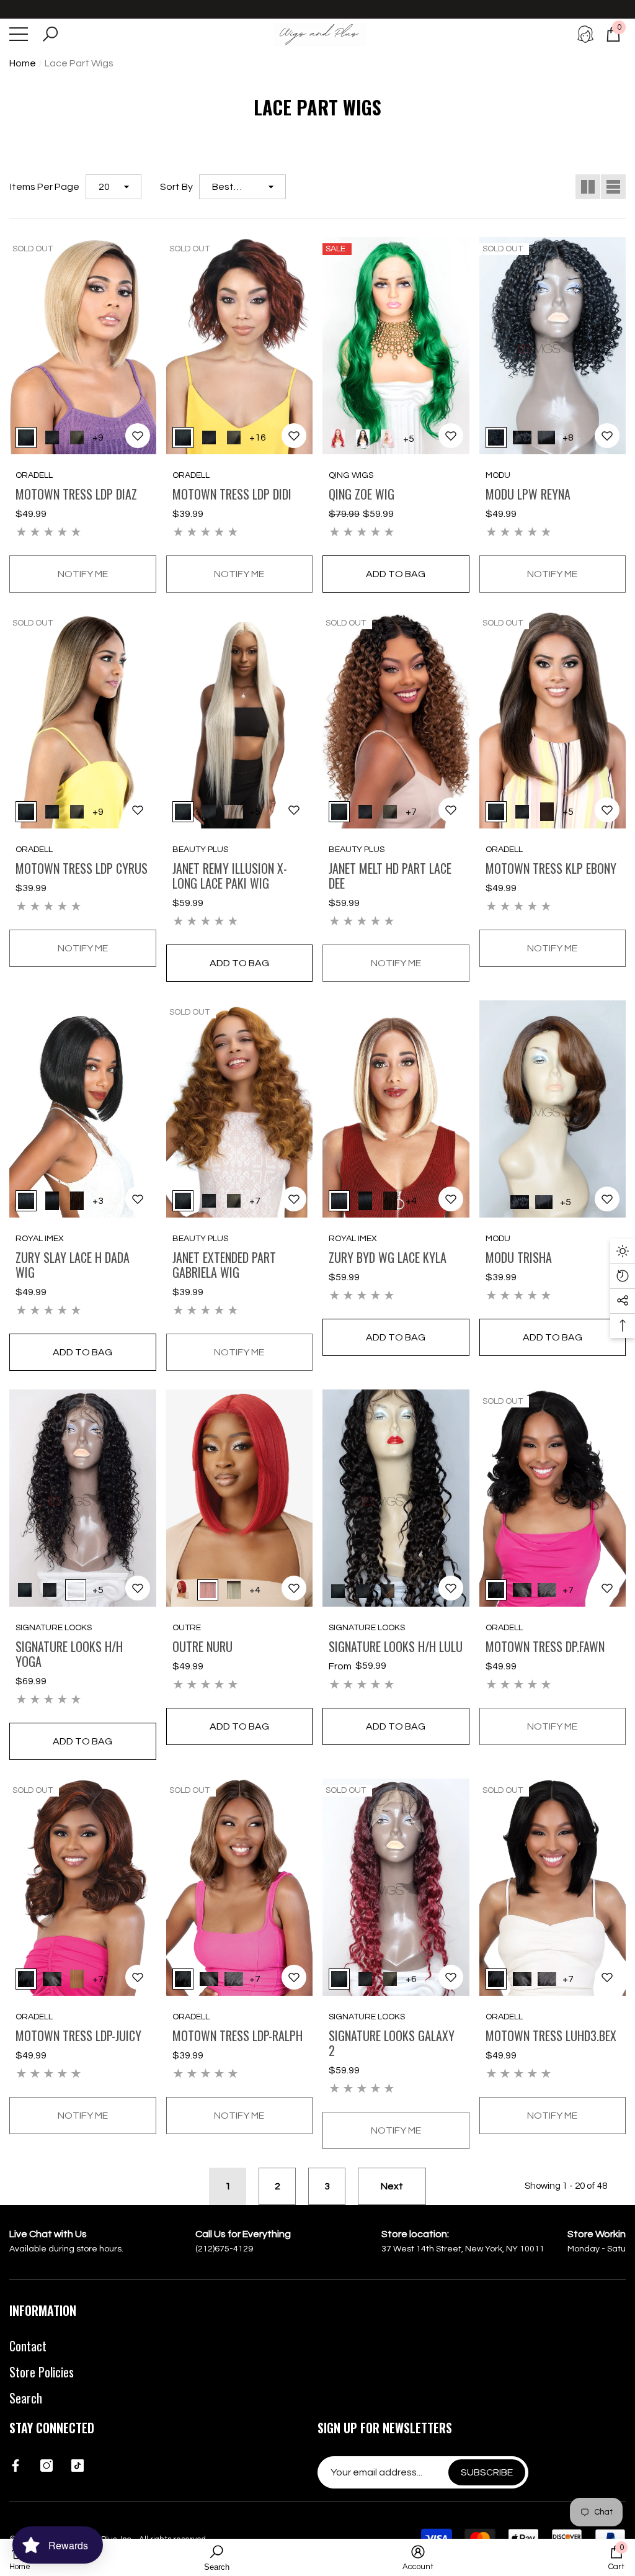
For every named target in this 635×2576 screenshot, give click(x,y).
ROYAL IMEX (40, 1239)
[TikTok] (78, 2466)
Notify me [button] (83, 574)
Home (23, 63)
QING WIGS (351, 475)
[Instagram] (47, 2466)
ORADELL (34, 475)
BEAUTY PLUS (200, 850)
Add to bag (396, 574)
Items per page (45, 187)
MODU (498, 475)
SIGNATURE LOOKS (54, 1628)
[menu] (19, 34)
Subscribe (487, 2472)
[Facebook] (16, 2466)
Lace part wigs (79, 63)
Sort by (176, 187)
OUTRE (187, 1628)
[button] (50, 34)
